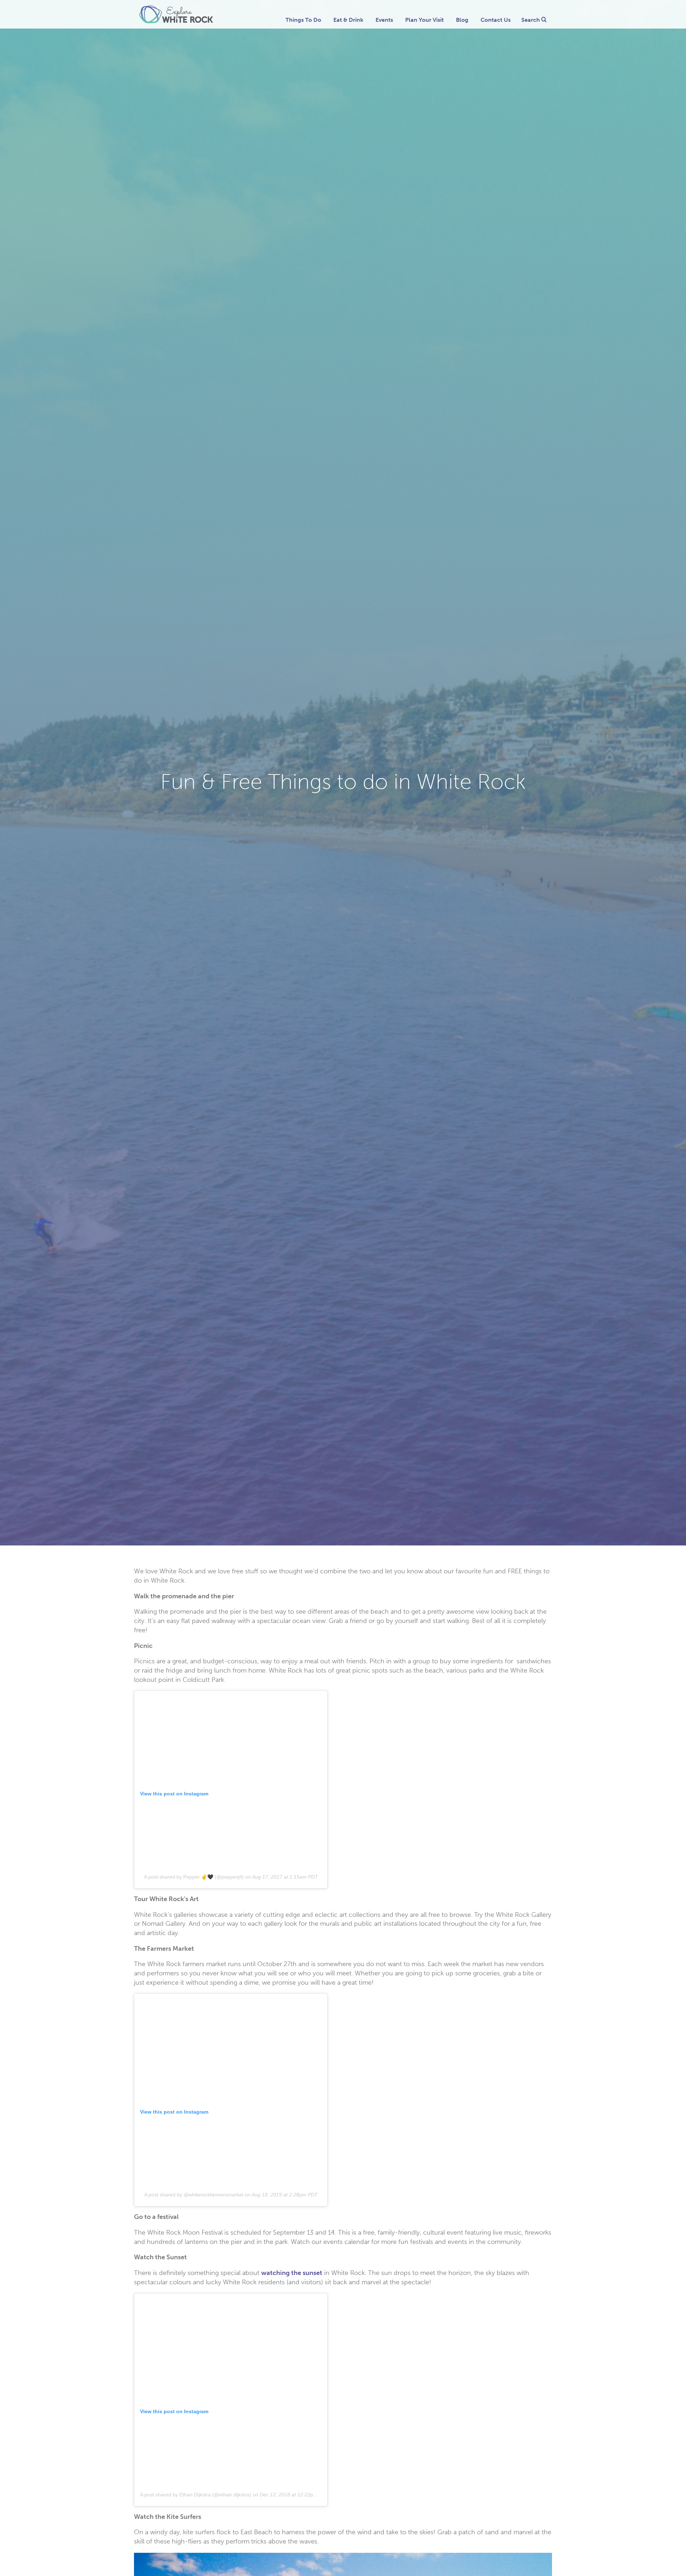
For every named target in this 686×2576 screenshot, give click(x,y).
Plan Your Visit (424, 20)
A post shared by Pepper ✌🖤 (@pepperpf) (194, 1877)
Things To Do (303, 20)
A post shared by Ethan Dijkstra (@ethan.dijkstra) (196, 2495)
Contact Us (496, 20)
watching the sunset (292, 2273)
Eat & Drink (348, 20)
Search (531, 20)
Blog (462, 20)
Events (384, 20)
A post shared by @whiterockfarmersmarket (194, 2195)
